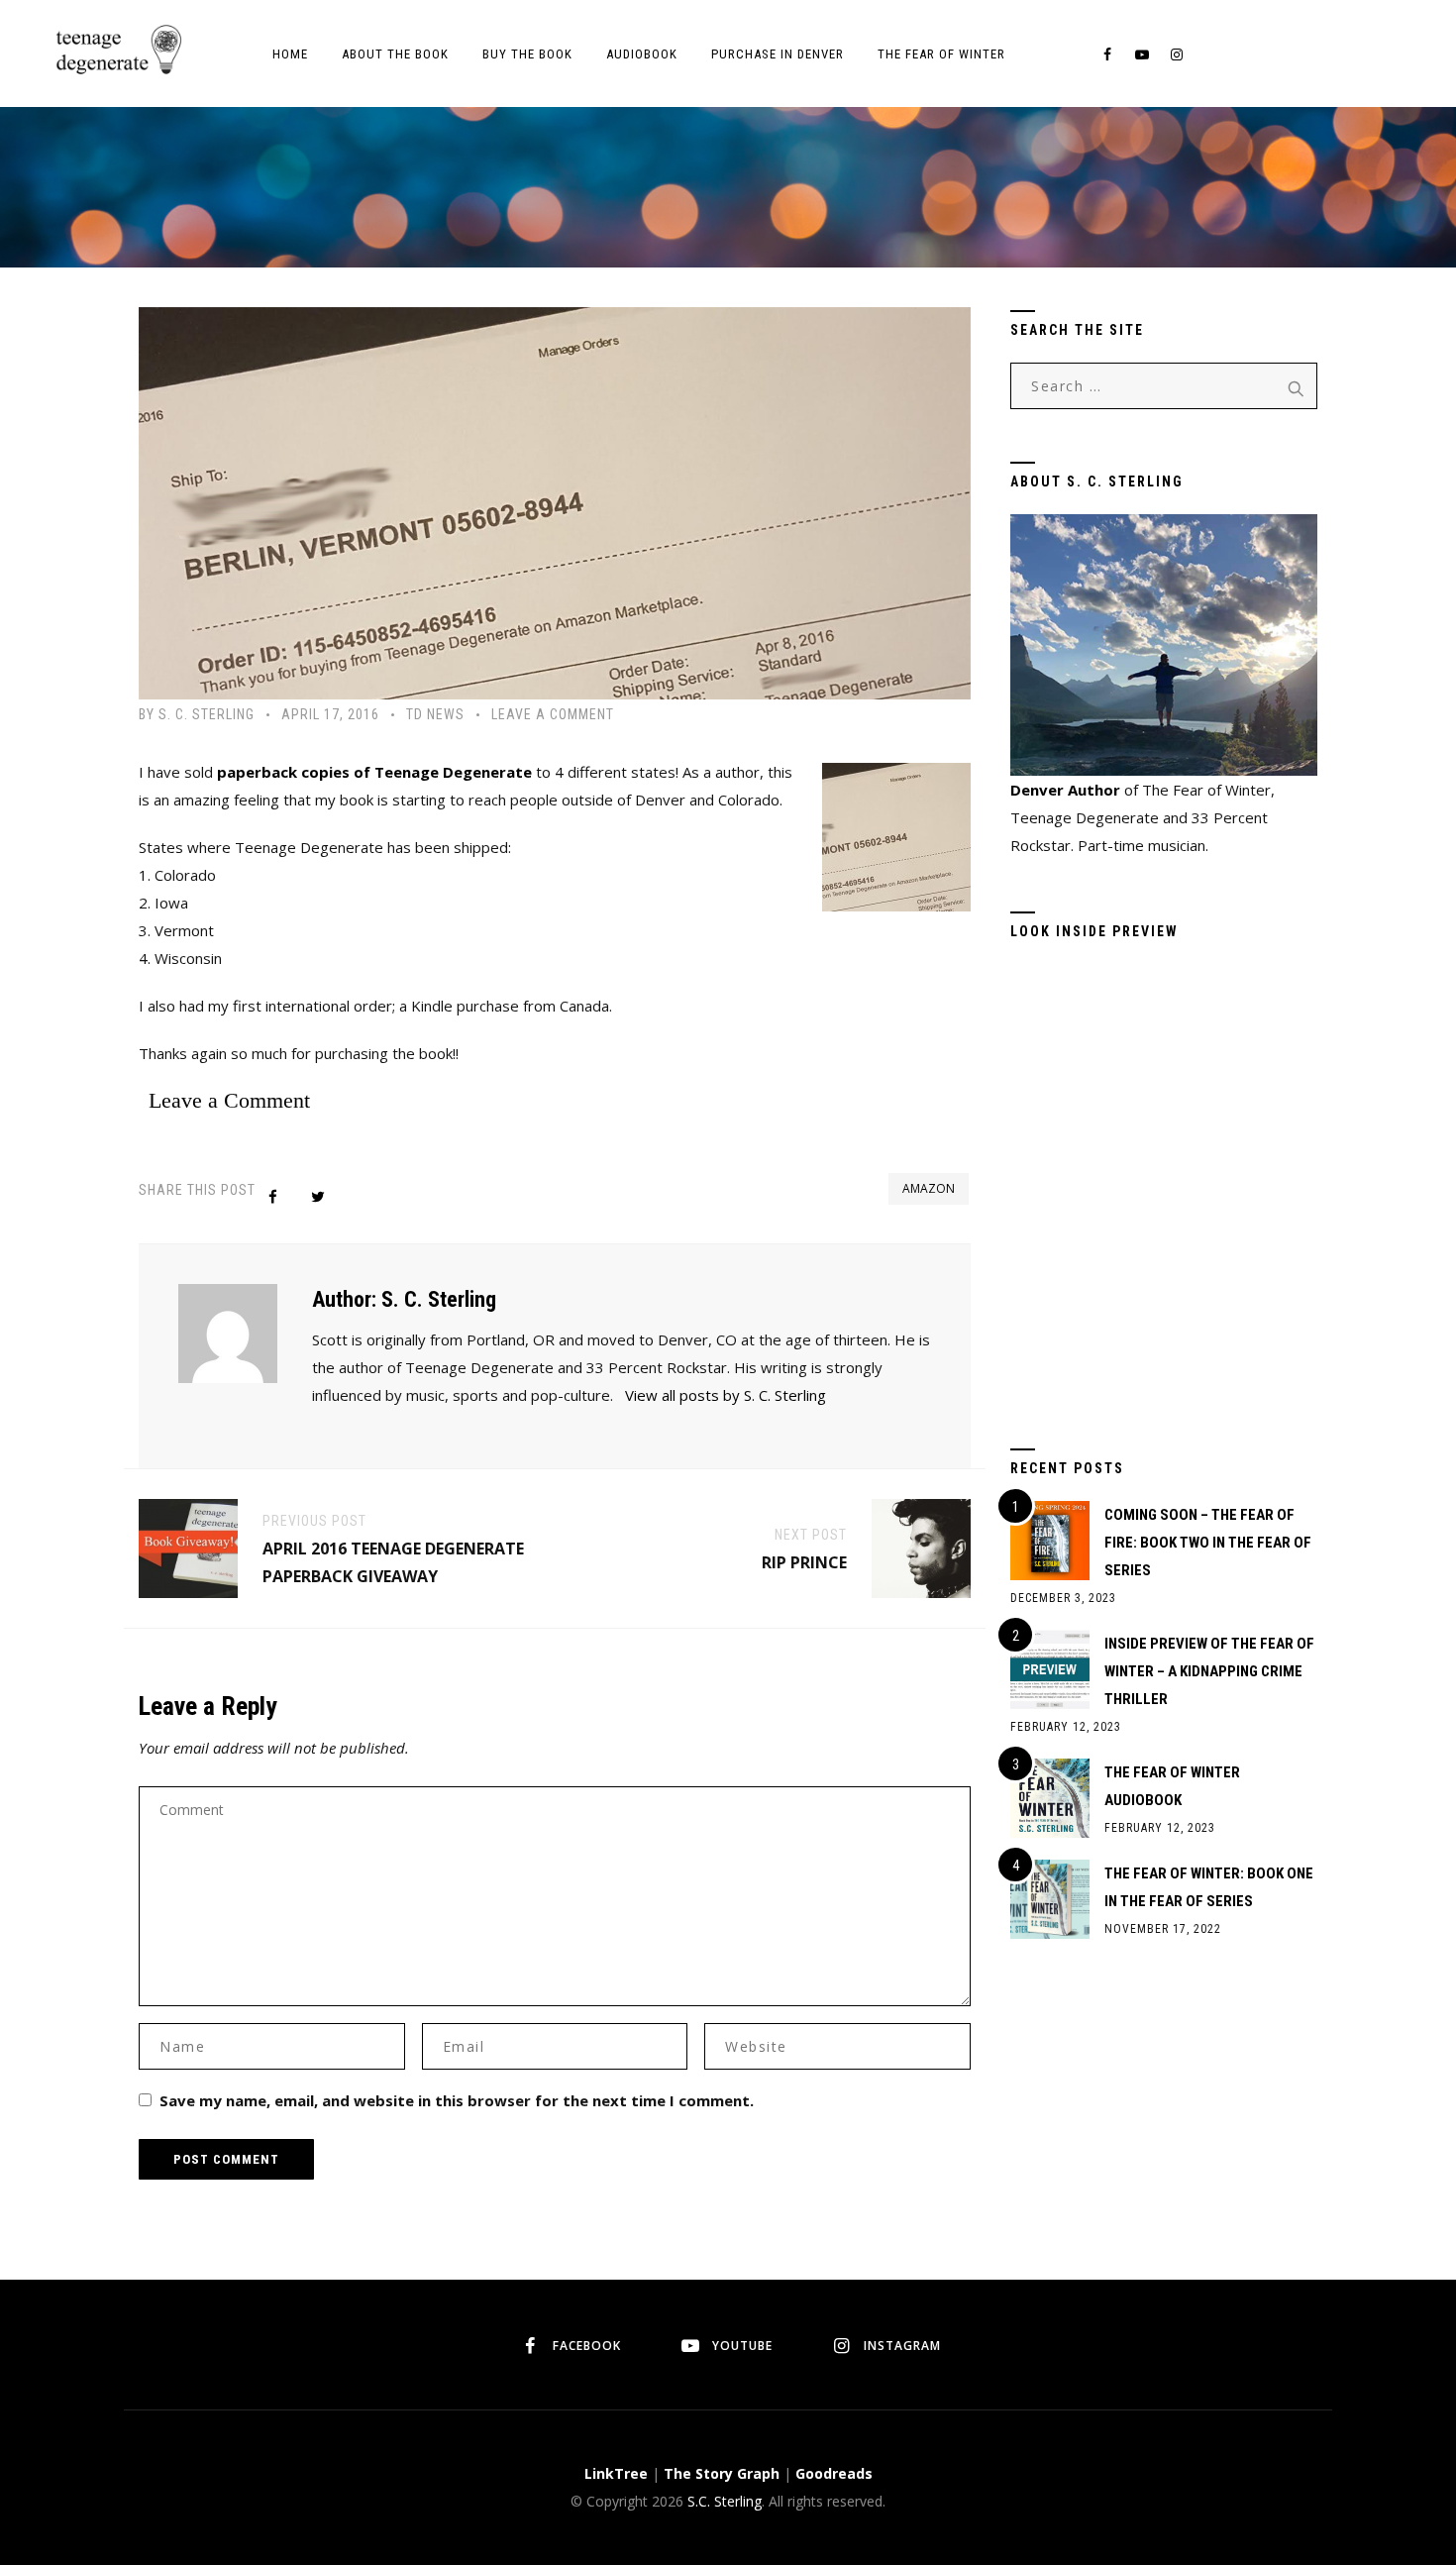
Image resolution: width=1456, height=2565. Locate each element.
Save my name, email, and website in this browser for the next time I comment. (457, 2100)
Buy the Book (527, 54)
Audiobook (642, 54)
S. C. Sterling (207, 714)
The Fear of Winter (941, 54)
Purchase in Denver (778, 54)
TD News (435, 714)
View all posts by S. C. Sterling (726, 1395)
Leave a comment (553, 714)
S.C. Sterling (725, 2501)
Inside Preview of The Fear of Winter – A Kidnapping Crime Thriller (1209, 1671)
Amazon (929, 1188)
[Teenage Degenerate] (117, 50)
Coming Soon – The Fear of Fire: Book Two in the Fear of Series (1208, 1543)
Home (290, 54)
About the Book (395, 54)
